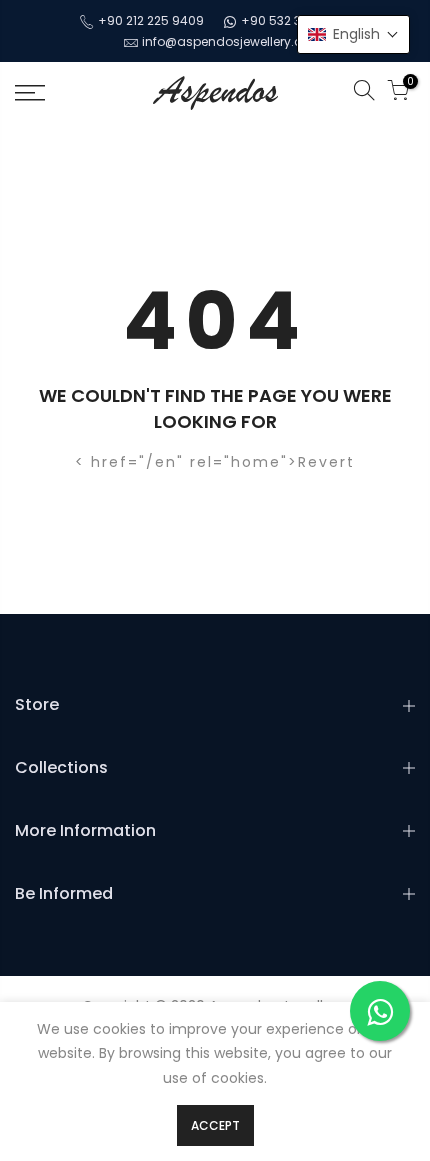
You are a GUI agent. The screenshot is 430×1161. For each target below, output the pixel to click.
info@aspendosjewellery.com (232, 41)
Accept (215, 1125)
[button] (353, 34)
